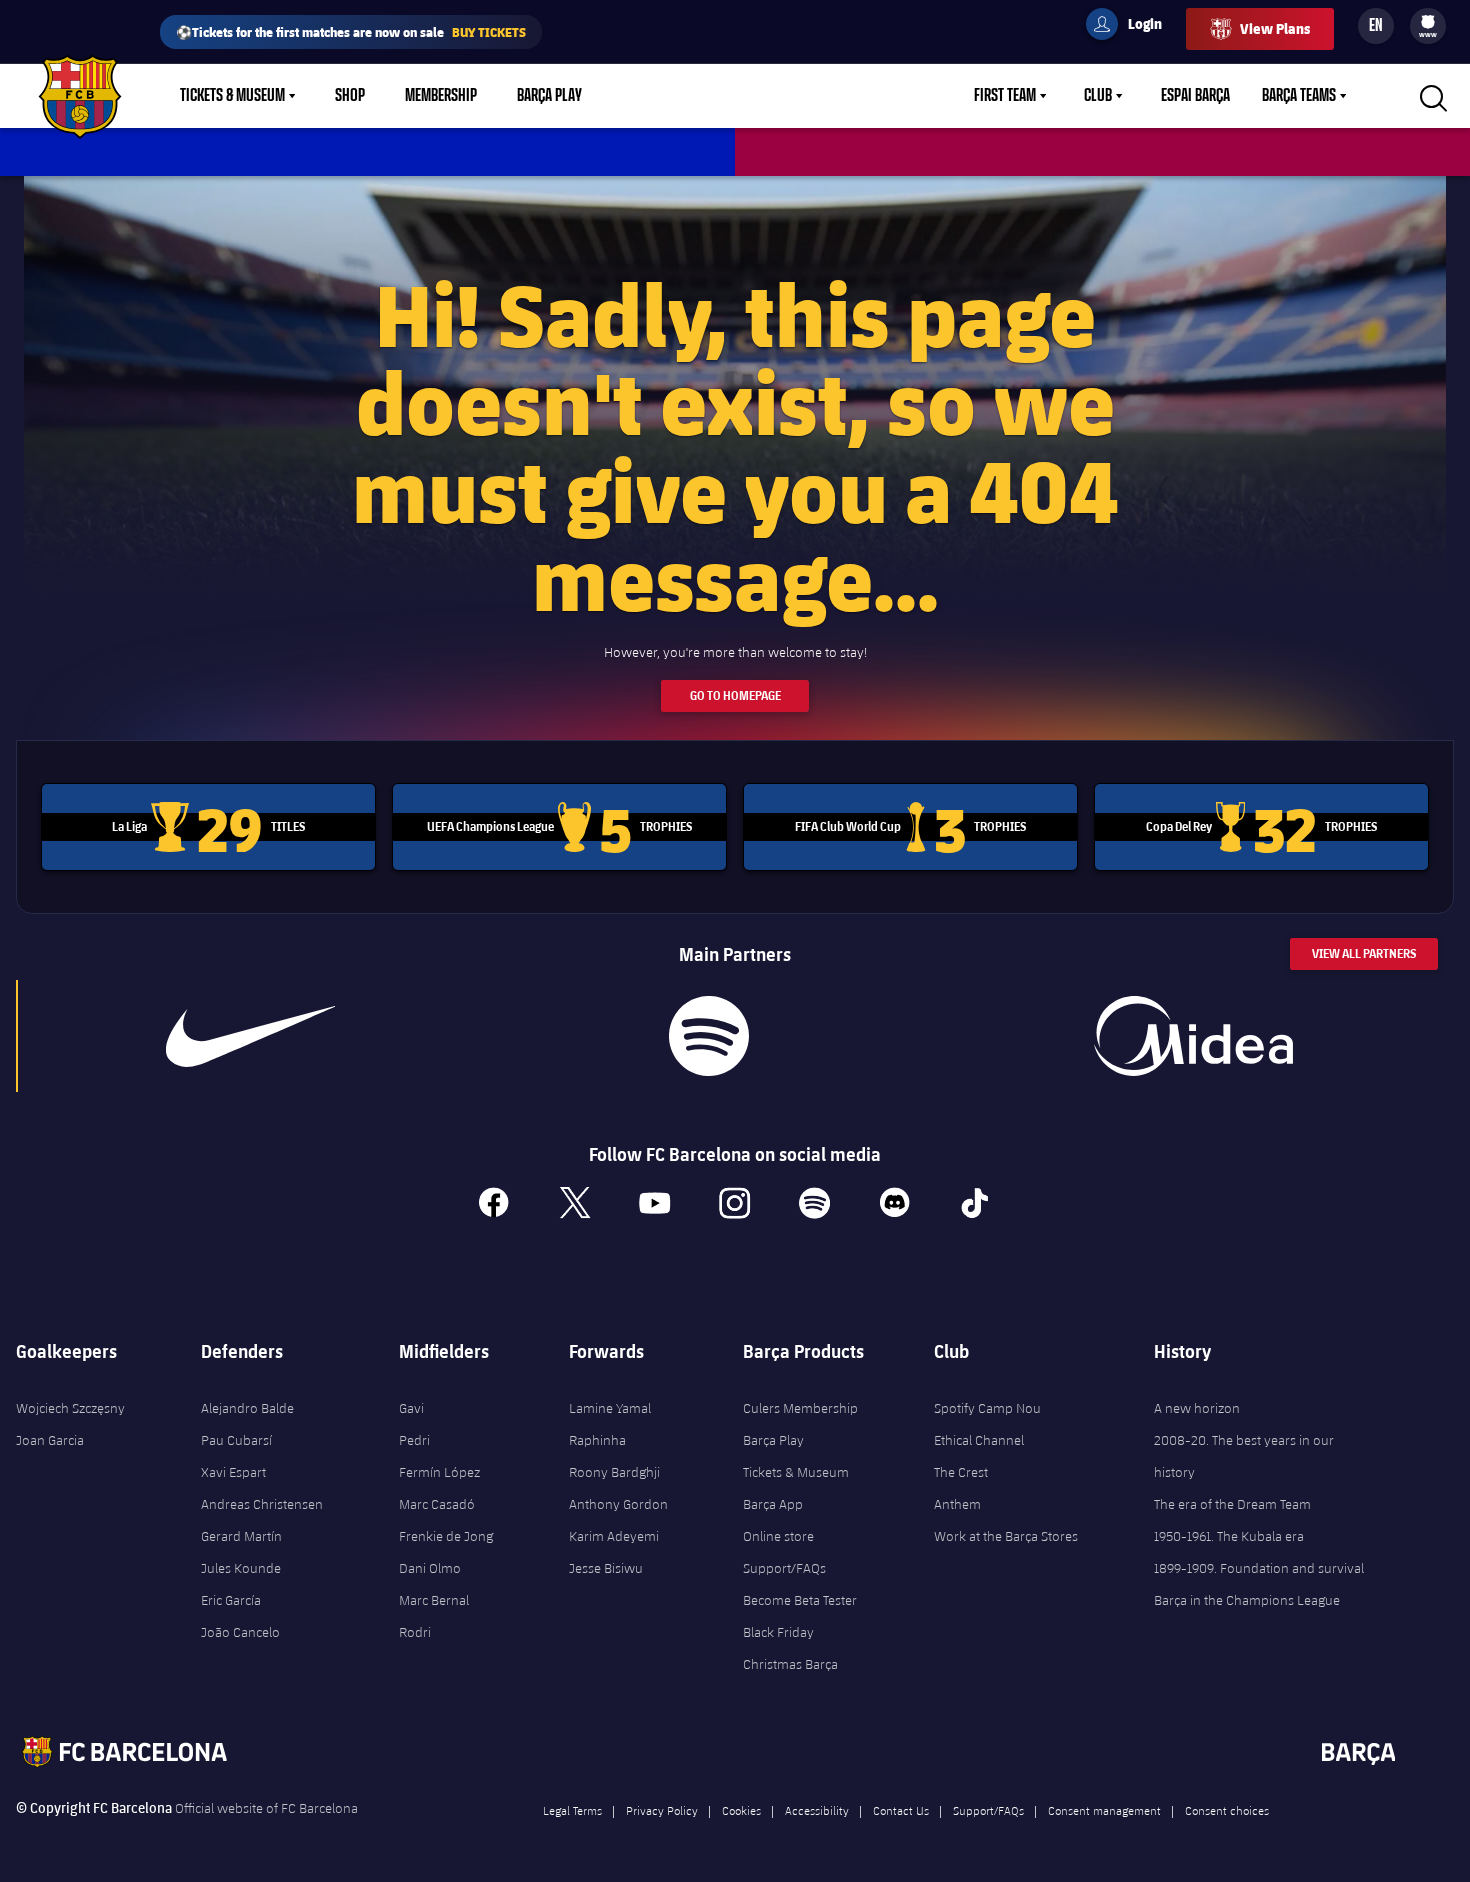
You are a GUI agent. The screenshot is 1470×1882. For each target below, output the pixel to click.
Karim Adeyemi (614, 1536)
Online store (778, 1536)
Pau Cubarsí (236, 1440)
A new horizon (1197, 1408)
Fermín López (439, 1472)
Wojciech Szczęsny (70, 1408)
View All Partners (1364, 953)
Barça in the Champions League (1247, 1600)
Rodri (415, 1632)
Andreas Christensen (262, 1504)
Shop (350, 96)
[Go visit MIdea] (1194, 1036)
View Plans (1275, 28)
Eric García (231, 1600)
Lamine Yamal (610, 1408)
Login (1132, 27)
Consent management (1104, 1810)
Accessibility (817, 1810)
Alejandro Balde (247, 1408)
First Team (1005, 96)
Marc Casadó (437, 1504)
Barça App (773, 1504)
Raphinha (597, 1440)
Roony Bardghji (614, 1472)
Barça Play (549, 96)
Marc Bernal (434, 1600)
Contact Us (901, 1810)
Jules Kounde (241, 1568)
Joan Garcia (50, 1440)
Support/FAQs (784, 1568)
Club (1098, 96)
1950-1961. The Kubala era (1229, 1536)
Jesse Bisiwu (606, 1568)
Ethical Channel (979, 1440)
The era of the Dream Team (1232, 1504)
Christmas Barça (790, 1664)
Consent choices (1227, 1810)
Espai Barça (1195, 96)
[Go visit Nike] (250, 1036)
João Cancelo (240, 1632)
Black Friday (778, 1632)
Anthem (957, 1504)
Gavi (411, 1408)
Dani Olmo (430, 1568)
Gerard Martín (241, 1536)
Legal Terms (572, 1810)
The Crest (961, 1472)
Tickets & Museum (232, 96)
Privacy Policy (662, 1810)
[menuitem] (1428, 22)
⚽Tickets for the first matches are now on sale (351, 31)
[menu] (1428, 26)
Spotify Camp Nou (987, 1408)
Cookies (741, 1810)
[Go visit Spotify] (709, 1036)
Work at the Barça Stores (1006, 1536)
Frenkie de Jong (446, 1536)
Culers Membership (800, 1408)
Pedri (414, 1440)
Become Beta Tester (800, 1600)
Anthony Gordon (618, 1504)
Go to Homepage (735, 695)
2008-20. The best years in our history (1244, 1456)
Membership (441, 96)
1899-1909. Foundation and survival (1259, 1568)
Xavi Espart (233, 1472)
